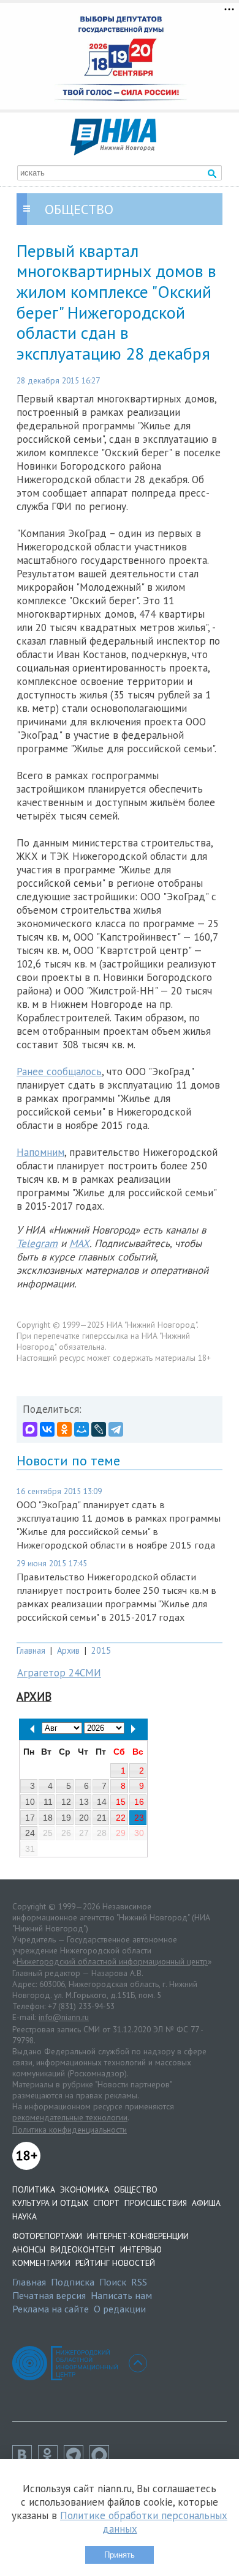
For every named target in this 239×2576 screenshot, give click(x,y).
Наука (25, 2216)
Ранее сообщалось (59, 1071)
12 (66, 1802)
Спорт (106, 2203)
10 (30, 1802)
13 (84, 1802)
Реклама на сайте (51, 2309)
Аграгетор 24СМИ (59, 1673)
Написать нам (121, 2295)
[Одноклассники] (64, 1429)
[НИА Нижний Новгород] (113, 152)
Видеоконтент (83, 2249)
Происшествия (156, 2203)
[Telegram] (116, 1429)
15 (121, 1802)
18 (48, 1818)
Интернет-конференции (138, 2236)
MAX (79, 1243)
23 (139, 1818)
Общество (136, 2189)
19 (66, 1818)
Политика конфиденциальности (70, 2130)
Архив (68, 1650)
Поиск (113, 2282)
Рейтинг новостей (115, 2263)
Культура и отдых (50, 2203)
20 (84, 1818)
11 (48, 1802)
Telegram (37, 1243)
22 (121, 1818)
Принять (120, 2555)
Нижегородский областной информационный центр (112, 1961)
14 (102, 1802)
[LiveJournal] (99, 1429)
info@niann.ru (64, 2017)
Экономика (85, 2189)
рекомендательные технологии (70, 2117)
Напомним (40, 1152)
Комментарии (41, 2263)
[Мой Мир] (82, 1429)
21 (102, 1818)
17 (30, 1818)
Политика (34, 2189)
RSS (139, 2282)
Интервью (141, 2249)
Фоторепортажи (47, 2236)
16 (139, 1802)
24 (30, 1833)
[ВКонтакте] (47, 1429)
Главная (31, 1650)
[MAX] (30, 1429)
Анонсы (29, 2249)
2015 (101, 1650)
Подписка (73, 2282)
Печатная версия (49, 2295)
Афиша (206, 2203)
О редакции (120, 2309)
